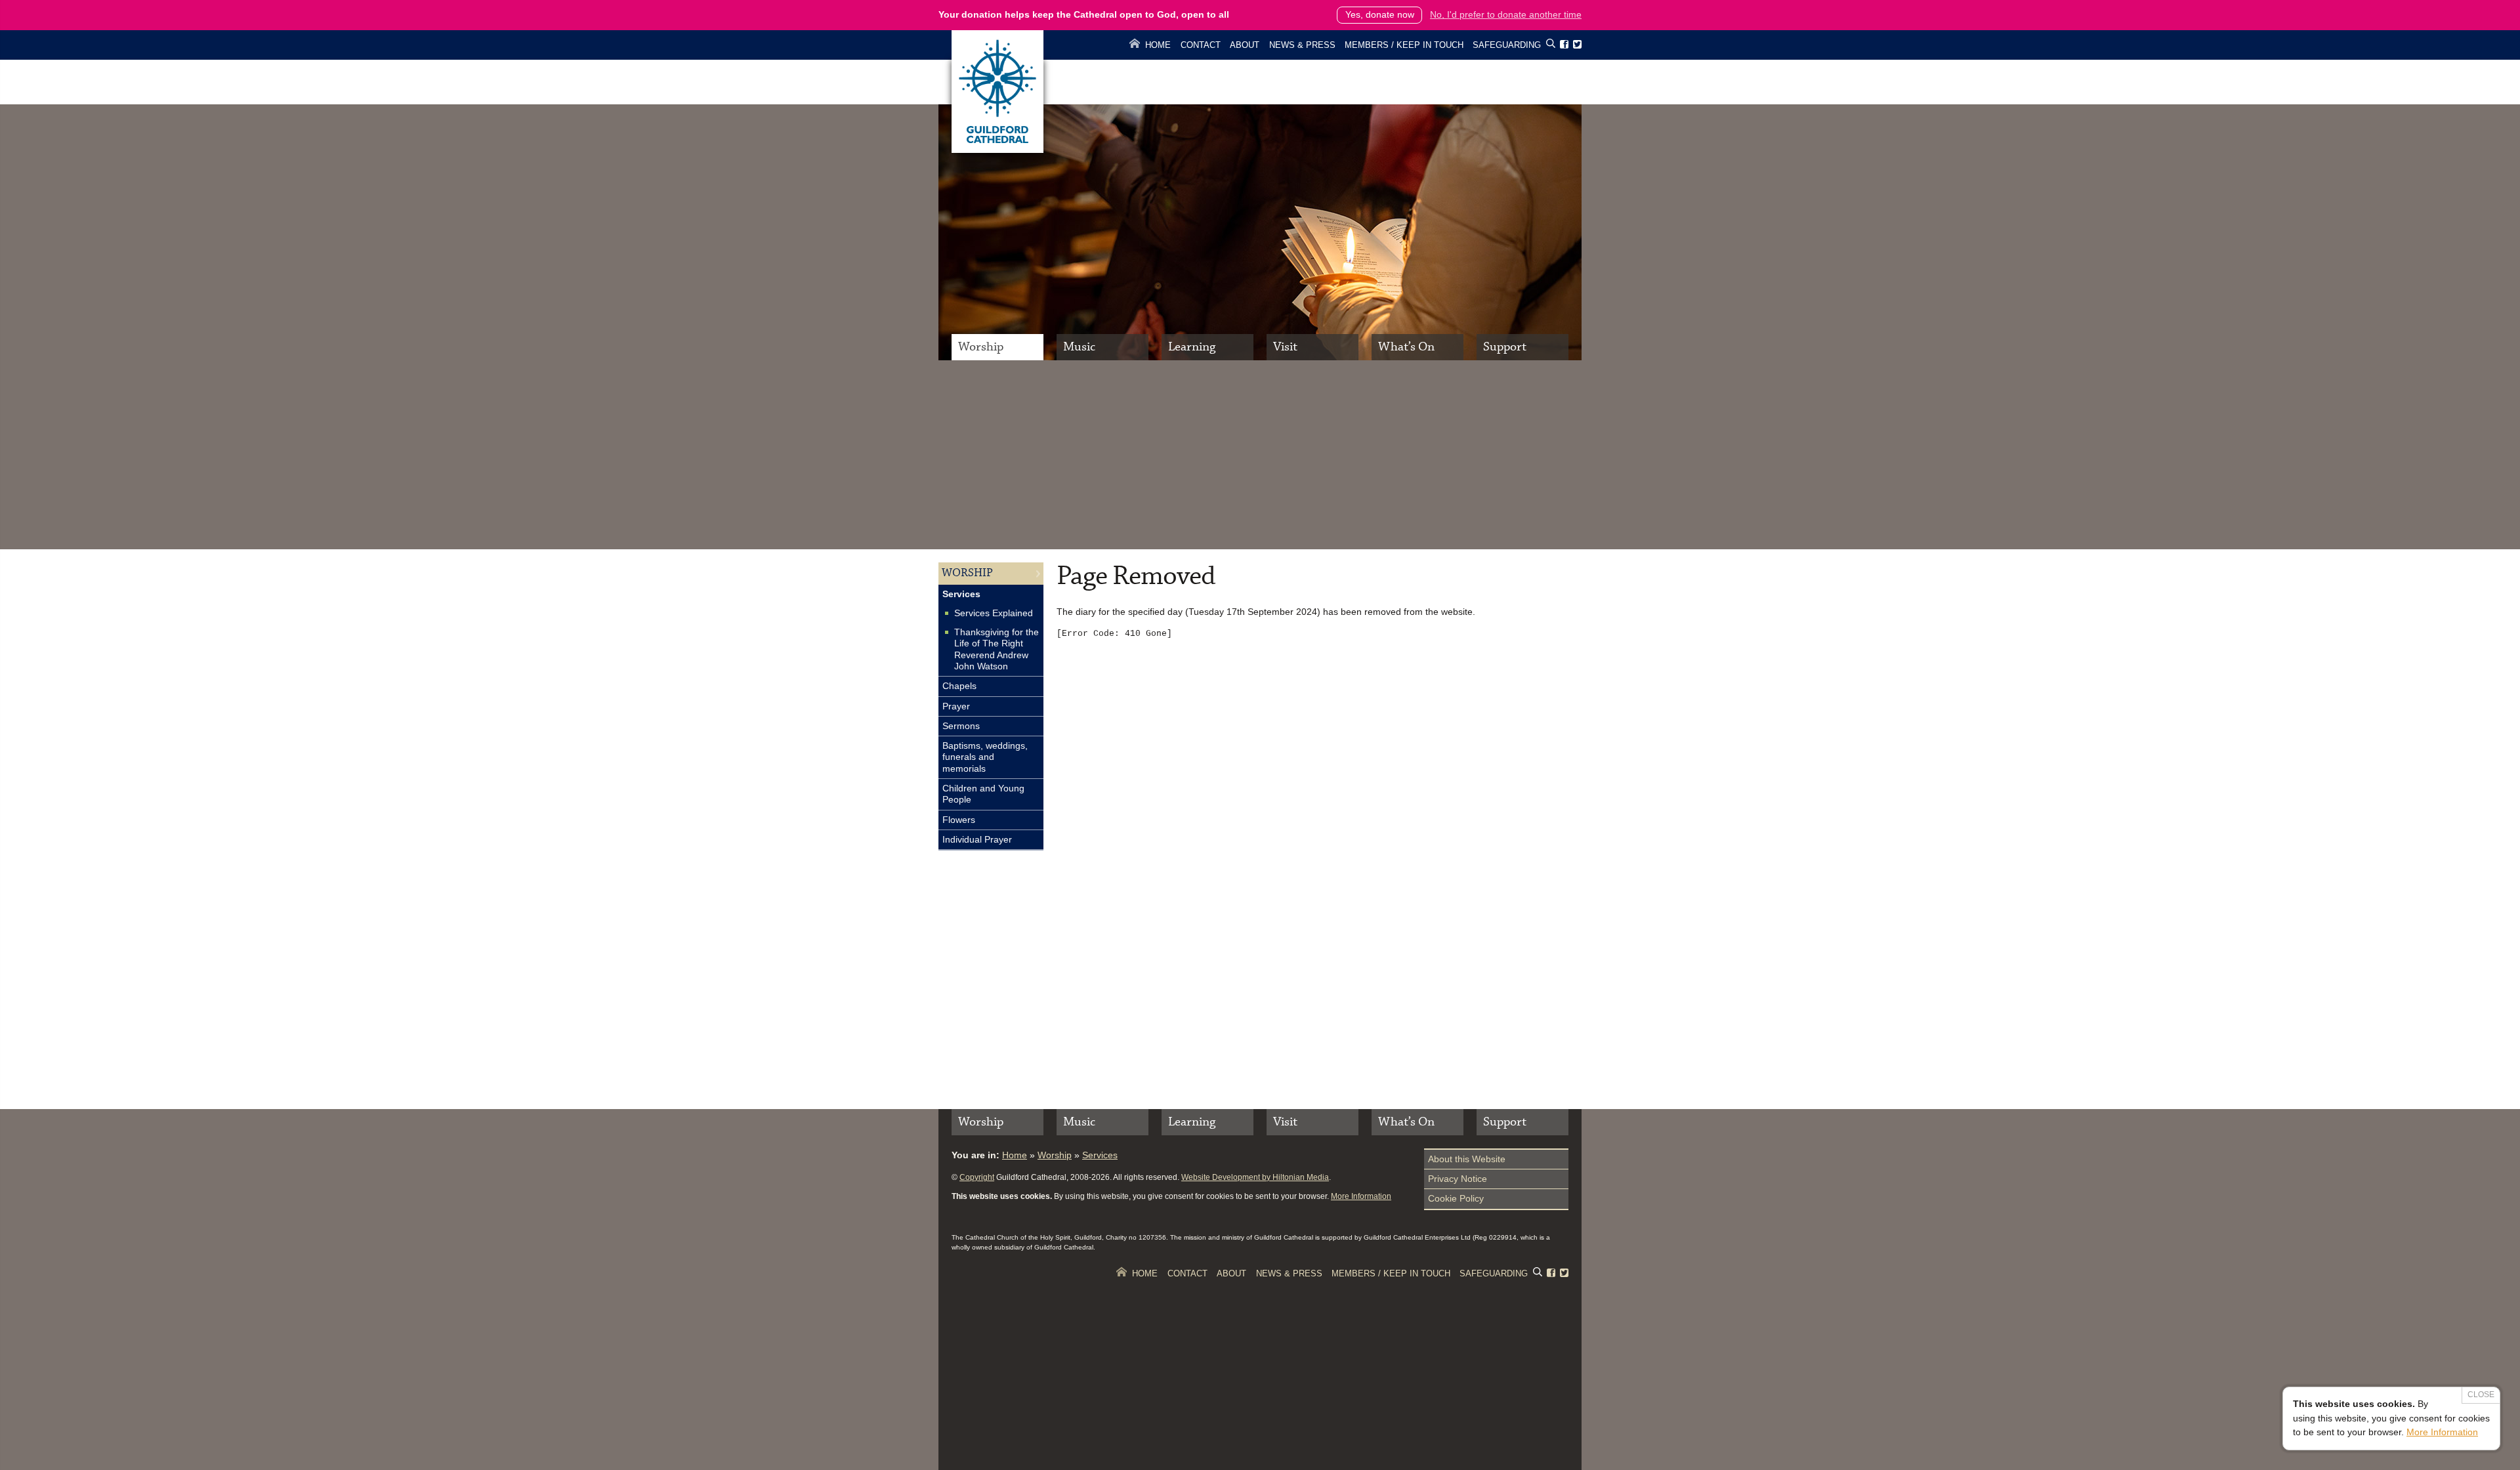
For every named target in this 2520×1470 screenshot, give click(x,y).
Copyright (977, 1177)
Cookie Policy (1456, 1198)
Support (1505, 347)
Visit (1285, 347)
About (1245, 45)
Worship (981, 347)
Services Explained (994, 613)
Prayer (956, 706)
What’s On (1406, 347)
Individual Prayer (977, 839)
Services (961, 594)
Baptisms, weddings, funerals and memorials (985, 757)
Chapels (959, 686)
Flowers (959, 820)
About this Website (1467, 1159)
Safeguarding (1507, 45)
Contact (1201, 45)
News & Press (1302, 45)
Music (1079, 347)
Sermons (961, 726)
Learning (1192, 347)
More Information (1361, 1196)
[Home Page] (997, 150)
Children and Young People (983, 794)
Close (2481, 1395)
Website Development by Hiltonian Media (1255, 1177)
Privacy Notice (1458, 1179)
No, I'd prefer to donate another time (1506, 14)
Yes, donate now (1380, 14)
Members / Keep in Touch (1404, 45)
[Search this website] (1551, 46)
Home (1158, 45)
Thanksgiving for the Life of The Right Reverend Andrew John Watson (997, 649)
